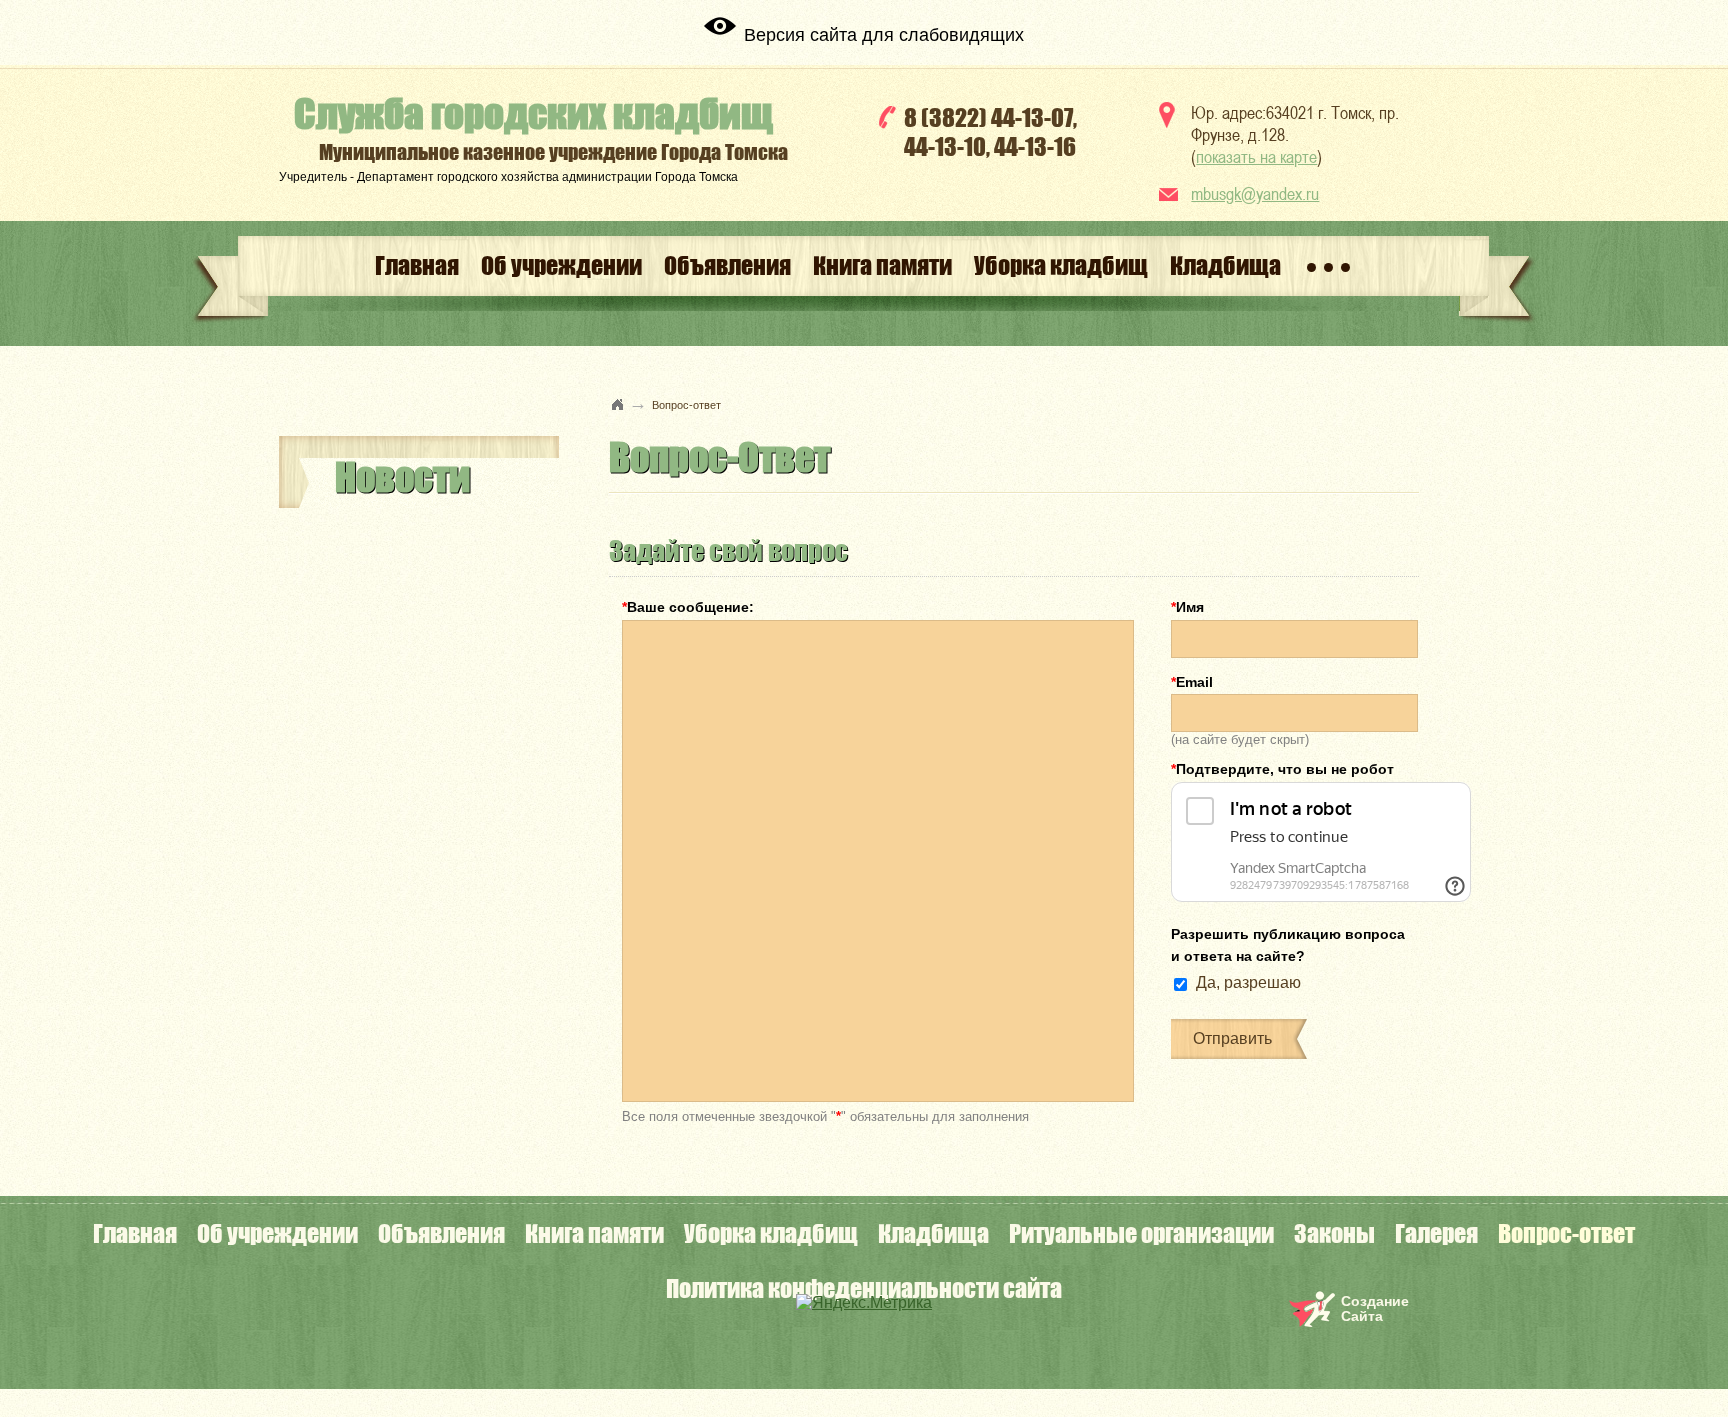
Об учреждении (561, 265)
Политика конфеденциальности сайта (864, 1288)
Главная (417, 265)
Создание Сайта (1375, 1308)
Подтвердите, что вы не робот (1282, 769)
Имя (1187, 607)
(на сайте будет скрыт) (1240, 738)
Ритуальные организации (1141, 1233)
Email (1192, 682)
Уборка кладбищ (1061, 265)
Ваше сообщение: (688, 607)
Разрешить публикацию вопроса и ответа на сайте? (1288, 945)
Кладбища (1225, 265)
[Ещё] (1328, 266)
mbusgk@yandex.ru (1255, 193)
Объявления (727, 265)
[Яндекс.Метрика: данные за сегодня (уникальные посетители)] (864, 1303)
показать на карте (1256, 156)
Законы (1334, 1233)
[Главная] (618, 404)
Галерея (1436, 1233)
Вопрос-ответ (1566, 1233)
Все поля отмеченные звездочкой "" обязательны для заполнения (825, 1115)
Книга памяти (882, 265)
